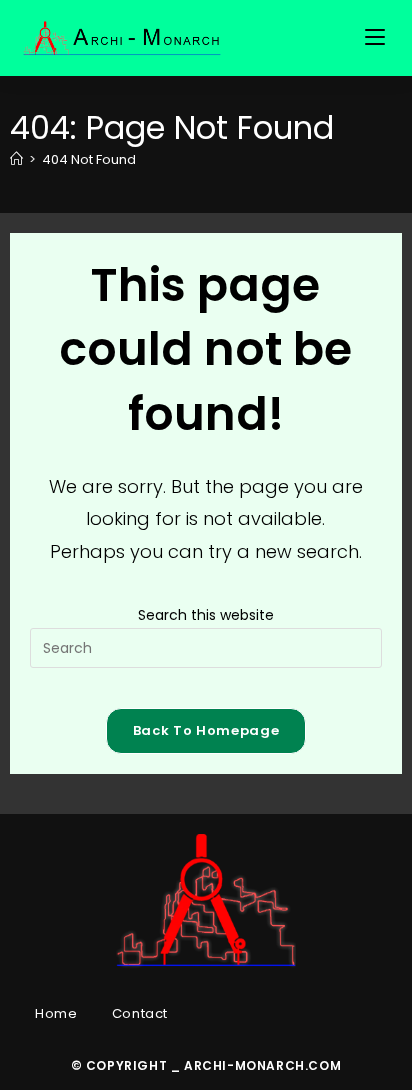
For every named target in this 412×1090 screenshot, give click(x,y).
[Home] (16, 159)
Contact (140, 1013)
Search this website (206, 615)
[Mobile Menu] (378, 38)
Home (56, 1013)
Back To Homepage (206, 730)
